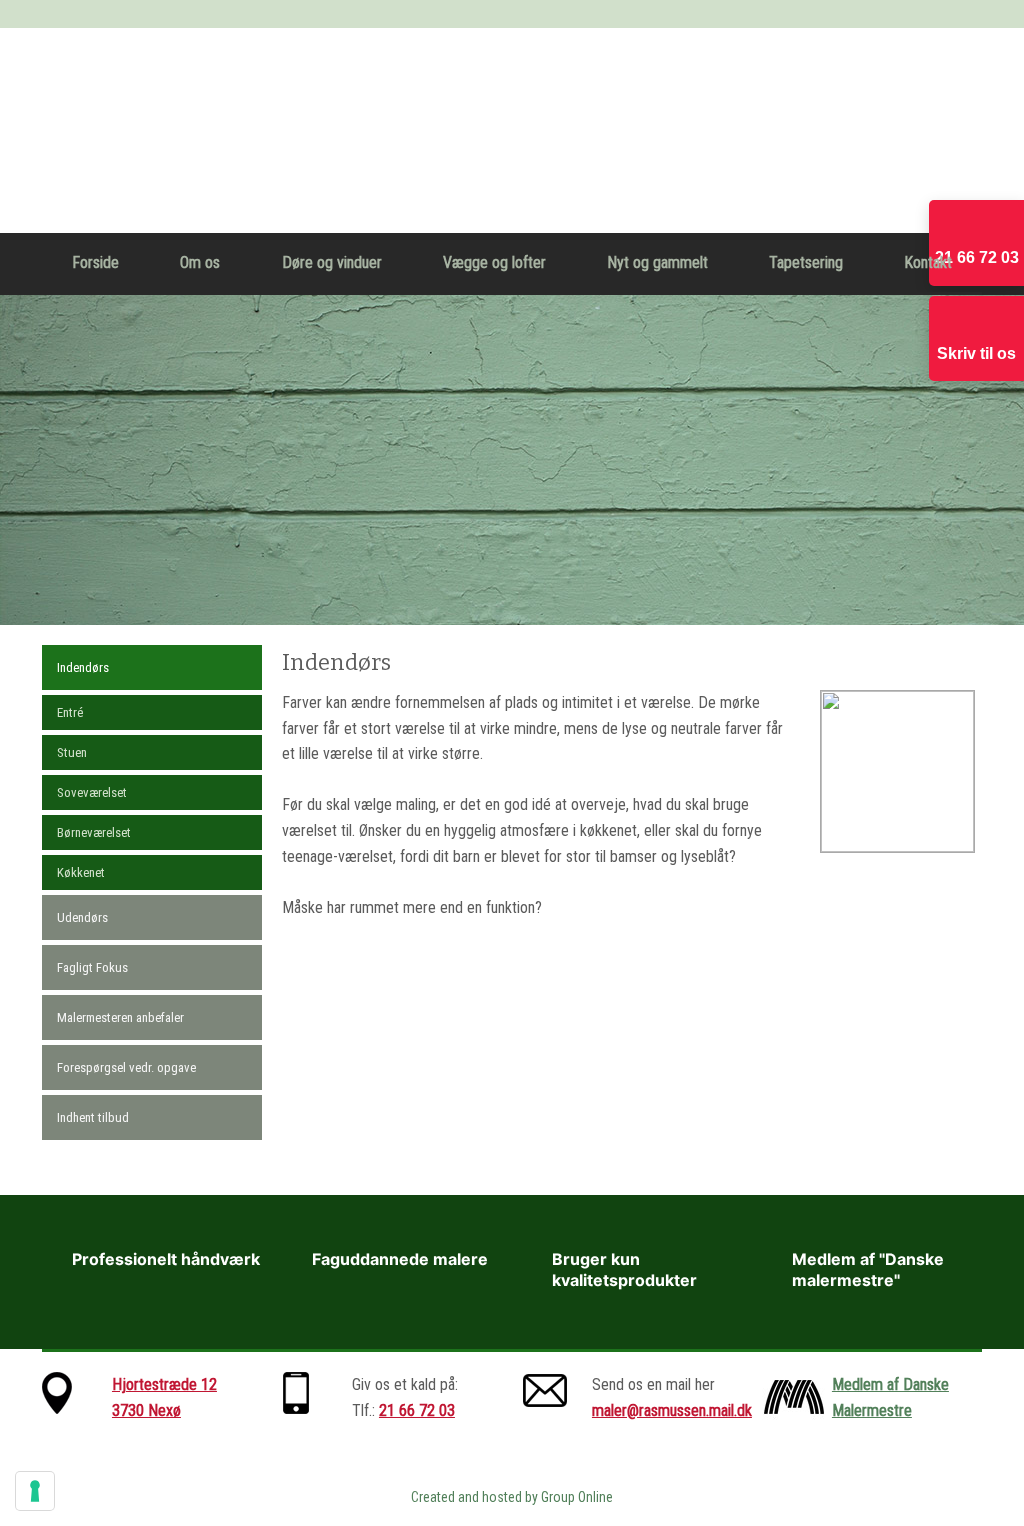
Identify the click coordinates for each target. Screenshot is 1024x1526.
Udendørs (82, 917)
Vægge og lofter (494, 262)
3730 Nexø (146, 1410)
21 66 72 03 (417, 1410)
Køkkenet (81, 872)
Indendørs (83, 667)
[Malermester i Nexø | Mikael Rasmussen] (512, 130)
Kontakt (928, 262)
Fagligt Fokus (92, 967)
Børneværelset (94, 832)
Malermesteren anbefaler (120, 1017)
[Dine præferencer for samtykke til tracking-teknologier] (35, 1491)
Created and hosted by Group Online (512, 1497)
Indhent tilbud (93, 1117)
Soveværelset (92, 792)
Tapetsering (806, 262)
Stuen (72, 752)
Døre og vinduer (332, 262)
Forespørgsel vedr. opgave (126, 1067)
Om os (200, 262)
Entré (70, 712)
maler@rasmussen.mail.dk (672, 1410)
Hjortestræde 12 (164, 1384)
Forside (95, 262)
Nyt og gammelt (657, 262)
